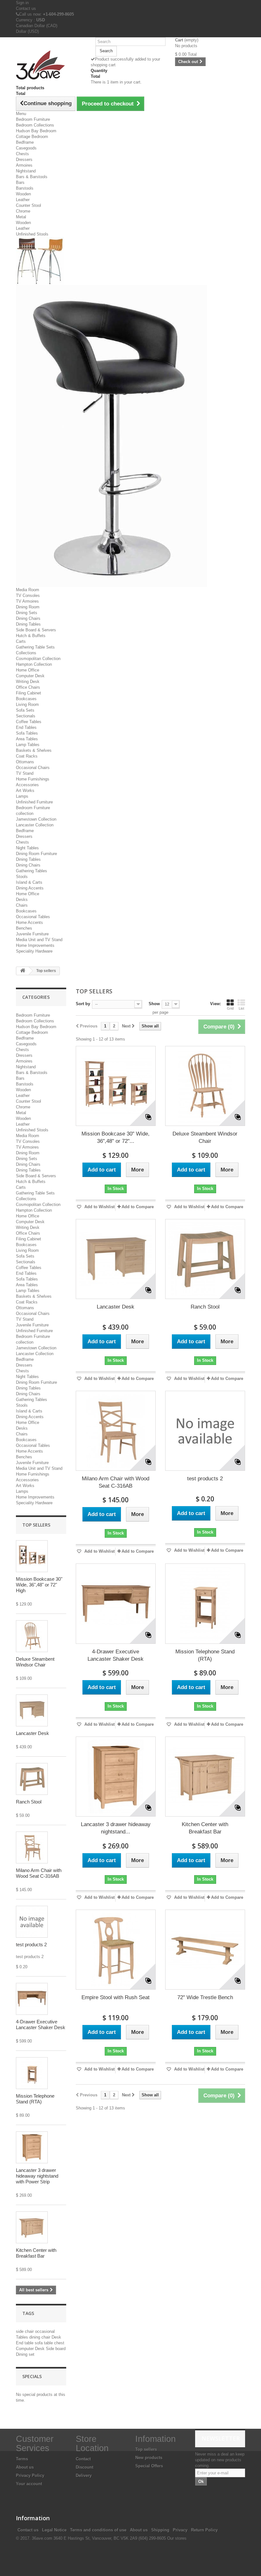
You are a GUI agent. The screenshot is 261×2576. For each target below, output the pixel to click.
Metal (21, 217)
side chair (25, 2331)
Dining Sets (27, 613)
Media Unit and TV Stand (39, 940)
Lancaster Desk (32, 1733)
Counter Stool (28, 205)
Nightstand (26, 171)
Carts (21, 641)
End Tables (26, 727)
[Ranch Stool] (32, 1779)
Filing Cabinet (28, 693)
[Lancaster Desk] (32, 1710)
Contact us (26, 8)
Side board (56, 2349)
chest (59, 2343)
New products (149, 2458)
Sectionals (26, 716)
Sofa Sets (25, 710)
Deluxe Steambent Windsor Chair (35, 1662)
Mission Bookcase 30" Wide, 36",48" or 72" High (39, 1585)
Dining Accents (30, 888)
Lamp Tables (28, 745)
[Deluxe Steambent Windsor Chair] (32, 1636)
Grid (230, 1008)
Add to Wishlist (99, 1207)
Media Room (28, 590)
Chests (22, 154)
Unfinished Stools (32, 234)
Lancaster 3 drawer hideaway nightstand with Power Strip (37, 2176)
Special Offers (149, 2466)
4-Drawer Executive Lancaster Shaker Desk (41, 2025)
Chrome (23, 211)
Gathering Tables (32, 871)
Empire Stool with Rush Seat (116, 1997)
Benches (24, 928)
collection (25, 813)
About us (25, 2467)
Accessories (27, 785)
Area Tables (27, 739)
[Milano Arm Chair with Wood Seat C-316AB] (32, 1847)
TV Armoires (27, 601)
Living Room (27, 704)
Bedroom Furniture (33, 119)
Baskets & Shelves (34, 750)
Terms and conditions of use (98, 2530)
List (241, 1008)
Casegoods (26, 148)
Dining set (25, 2354)
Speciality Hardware (34, 951)
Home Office (28, 670)
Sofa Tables (27, 733)
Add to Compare (138, 1207)
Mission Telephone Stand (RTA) (35, 2099)
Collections (26, 653)
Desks (22, 900)
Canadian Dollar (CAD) (37, 26)
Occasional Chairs (33, 768)
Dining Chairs (28, 618)
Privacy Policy (30, 2475)
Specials (32, 2376)
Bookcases (26, 699)
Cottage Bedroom (32, 137)
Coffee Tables (29, 722)
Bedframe (25, 142)
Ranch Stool (29, 1802)
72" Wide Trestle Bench (205, 1997)
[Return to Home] (23, 971)
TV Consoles (28, 595)
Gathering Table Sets (35, 647)
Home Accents (29, 922)
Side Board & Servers (36, 630)
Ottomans (25, 762)
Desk (56, 2337)
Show (154, 1004)
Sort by (83, 1004)
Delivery (84, 2475)
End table (25, 2343)
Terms (22, 2459)
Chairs (22, 905)
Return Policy (204, 2530)
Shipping (160, 2530)
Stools (22, 877)
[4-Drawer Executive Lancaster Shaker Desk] (32, 1999)
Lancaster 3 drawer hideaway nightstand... (116, 1828)
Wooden (23, 194)
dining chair (40, 2337)
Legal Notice (54, 2530)
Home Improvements (35, 945)
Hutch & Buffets (31, 636)
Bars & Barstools (32, 177)
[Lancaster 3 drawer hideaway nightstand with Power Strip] (32, 2147)
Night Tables (27, 848)
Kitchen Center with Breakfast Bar (36, 2253)
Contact (83, 2459)
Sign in (22, 3)
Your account (29, 2484)
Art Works (25, 791)
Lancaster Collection (35, 825)
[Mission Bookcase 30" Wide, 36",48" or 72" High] (32, 1556)
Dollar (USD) (27, 31)
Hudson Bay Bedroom (36, 131)
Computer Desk (30, 676)
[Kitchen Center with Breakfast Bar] (32, 2227)
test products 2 (31, 1945)
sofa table (44, 2343)
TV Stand (25, 773)
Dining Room (28, 607)
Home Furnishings (33, 779)
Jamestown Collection (36, 819)
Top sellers (36, 1525)
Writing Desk (28, 682)
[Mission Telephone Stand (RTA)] (32, 2073)
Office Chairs (28, 687)
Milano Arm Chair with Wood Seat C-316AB (39, 1873)
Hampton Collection (34, 664)
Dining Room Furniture (36, 854)
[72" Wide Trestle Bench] (205, 1950)
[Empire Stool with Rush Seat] (116, 1950)
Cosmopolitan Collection (38, 659)
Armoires (24, 165)
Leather (23, 200)
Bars (20, 182)
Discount (85, 2467)
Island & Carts (29, 882)
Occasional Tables (33, 917)
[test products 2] (205, 1431)
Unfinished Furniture (34, 802)
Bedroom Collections (35, 125)
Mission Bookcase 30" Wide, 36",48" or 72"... (116, 1137)
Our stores (177, 2538)
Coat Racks (27, 756)
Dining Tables (28, 624)
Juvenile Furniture (32, 934)
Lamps (22, 796)
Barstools (25, 188)
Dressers (24, 160)
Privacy (180, 2530)
